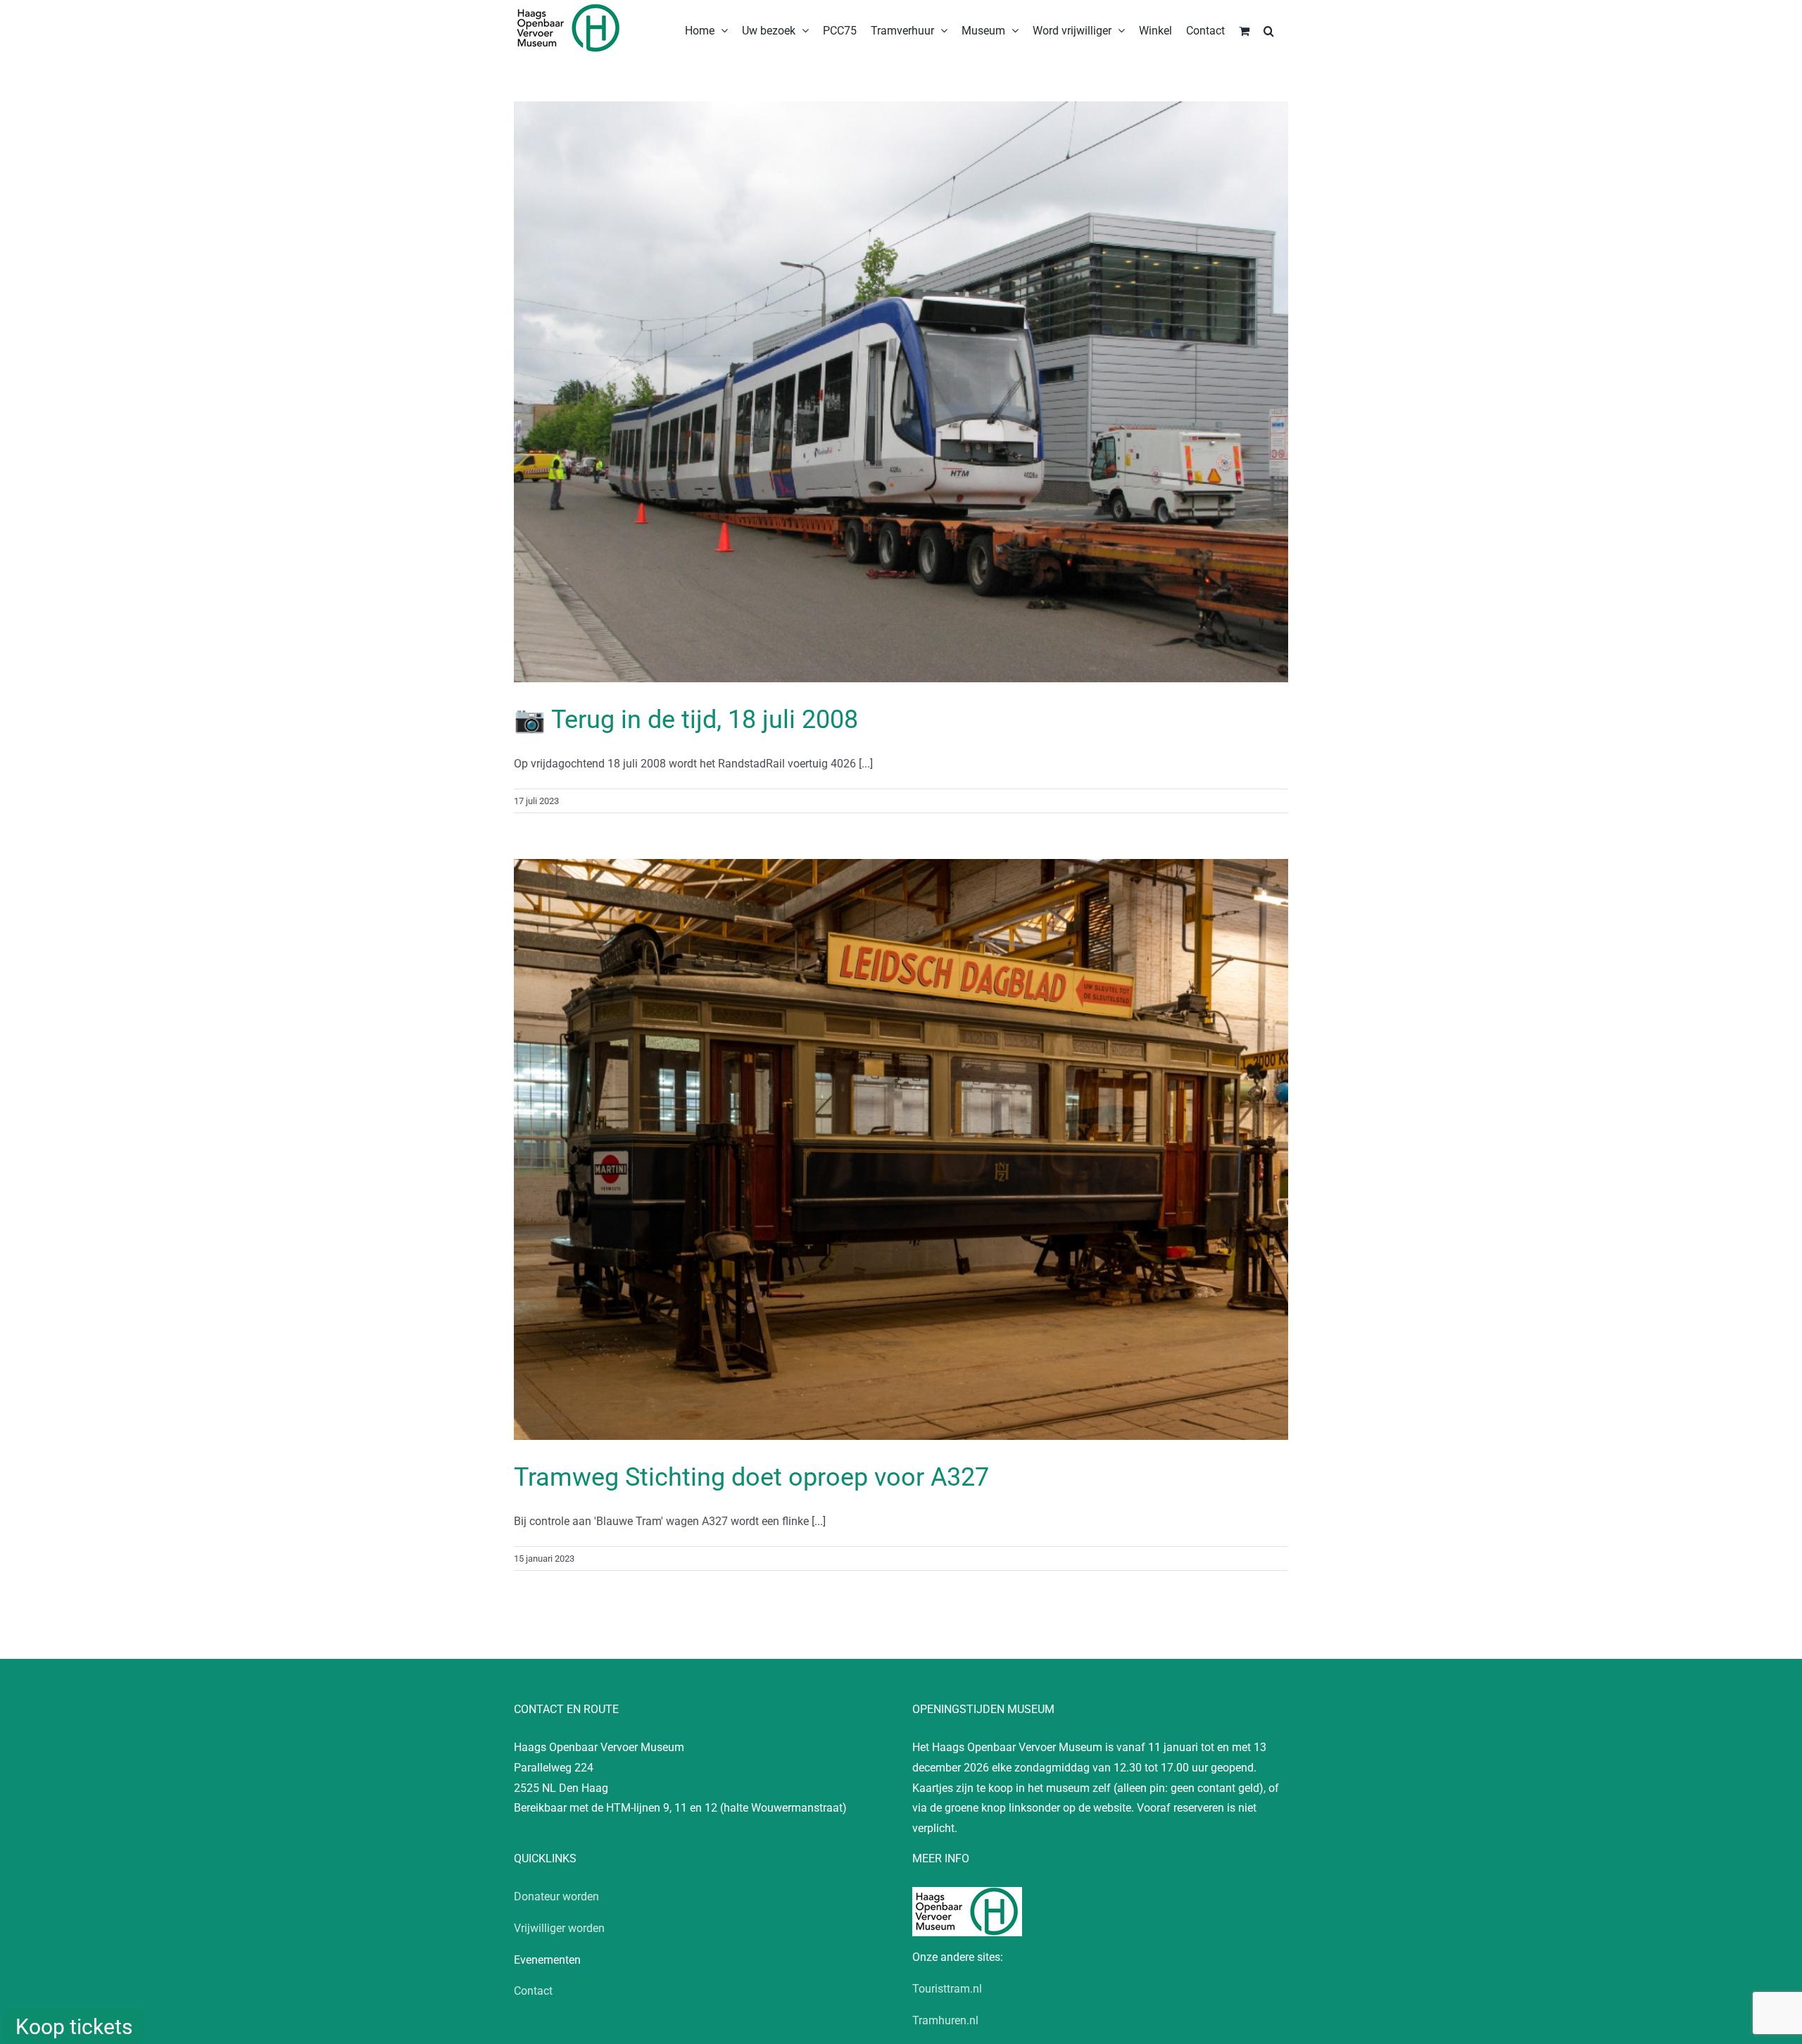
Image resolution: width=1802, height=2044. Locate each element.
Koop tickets (74, 2027)
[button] (1269, 30)
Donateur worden (556, 1896)
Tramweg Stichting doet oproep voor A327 (751, 1477)
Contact (533, 1991)
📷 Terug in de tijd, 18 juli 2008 (686, 720)
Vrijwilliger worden (559, 1928)
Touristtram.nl (947, 1989)
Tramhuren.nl (945, 2020)
